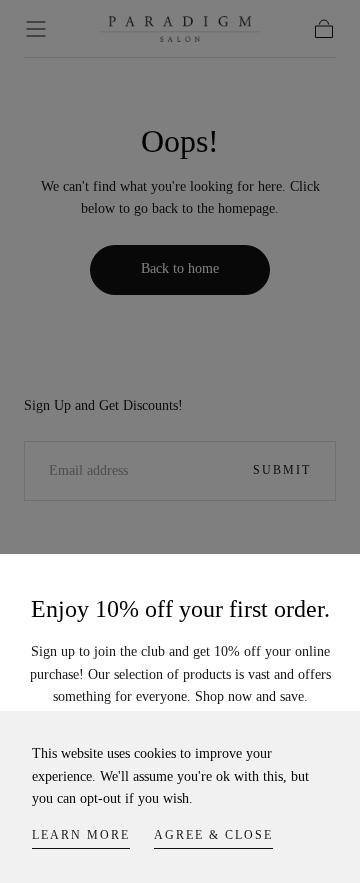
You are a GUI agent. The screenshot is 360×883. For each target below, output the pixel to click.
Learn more (81, 835)
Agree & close (213, 835)
